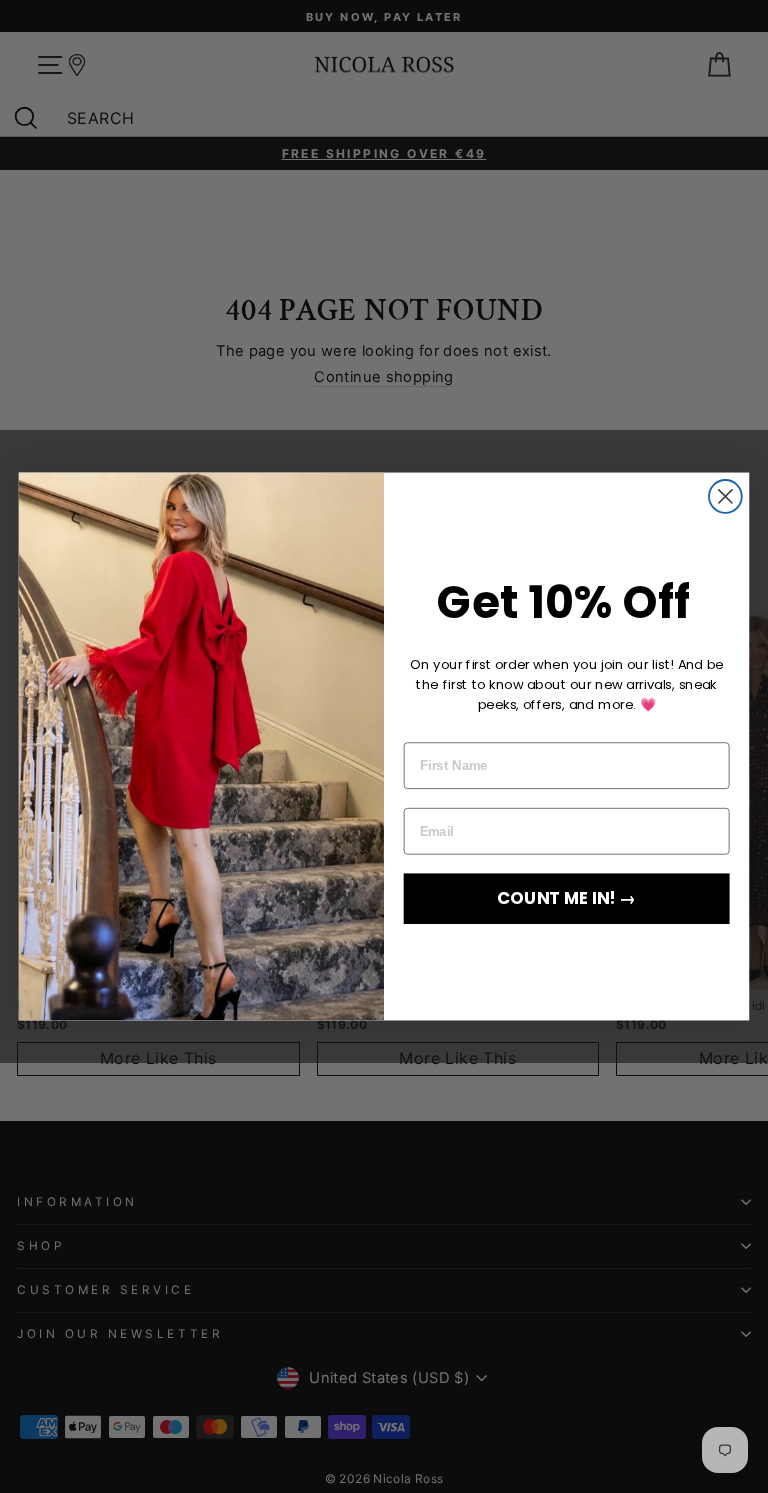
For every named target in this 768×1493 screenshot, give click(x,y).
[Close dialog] (725, 496)
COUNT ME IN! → (566, 898)
